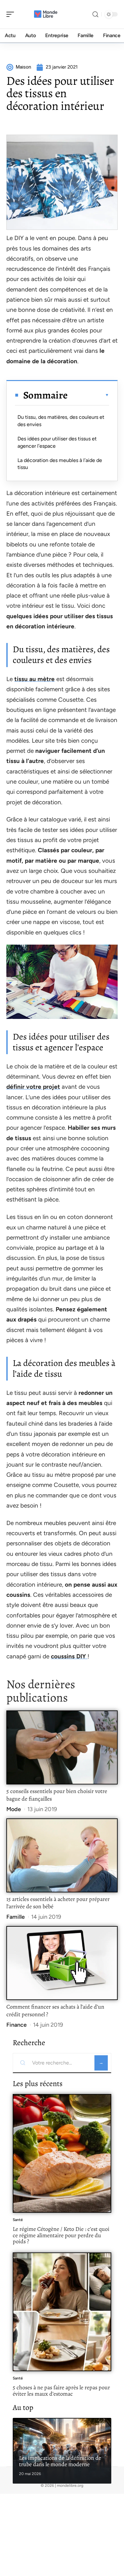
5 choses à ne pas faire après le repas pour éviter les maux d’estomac (61, 2391)
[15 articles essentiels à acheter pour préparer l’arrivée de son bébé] (62, 1855)
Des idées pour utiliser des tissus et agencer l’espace (57, 442)
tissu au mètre (34, 679)
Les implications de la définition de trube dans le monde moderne (60, 2461)
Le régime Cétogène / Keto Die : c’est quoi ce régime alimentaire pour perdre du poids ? (61, 2235)
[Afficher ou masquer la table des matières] (88, 395)
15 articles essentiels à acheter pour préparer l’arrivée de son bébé (58, 1903)
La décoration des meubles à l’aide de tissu (60, 464)
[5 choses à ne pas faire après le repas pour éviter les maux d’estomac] (62, 2312)
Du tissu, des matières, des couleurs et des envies (61, 421)
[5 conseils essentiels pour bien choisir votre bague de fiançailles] (62, 1747)
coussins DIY (69, 1656)
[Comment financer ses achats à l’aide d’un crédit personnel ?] (62, 1963)
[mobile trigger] (12, 14)
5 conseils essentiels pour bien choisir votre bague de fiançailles (57, 1795)
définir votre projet (33, 1087)
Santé (18, 2220)
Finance (17, 2025)
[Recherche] (95, 14)
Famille (16, 1917)
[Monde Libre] (46, 14)
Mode (14, 1809)
